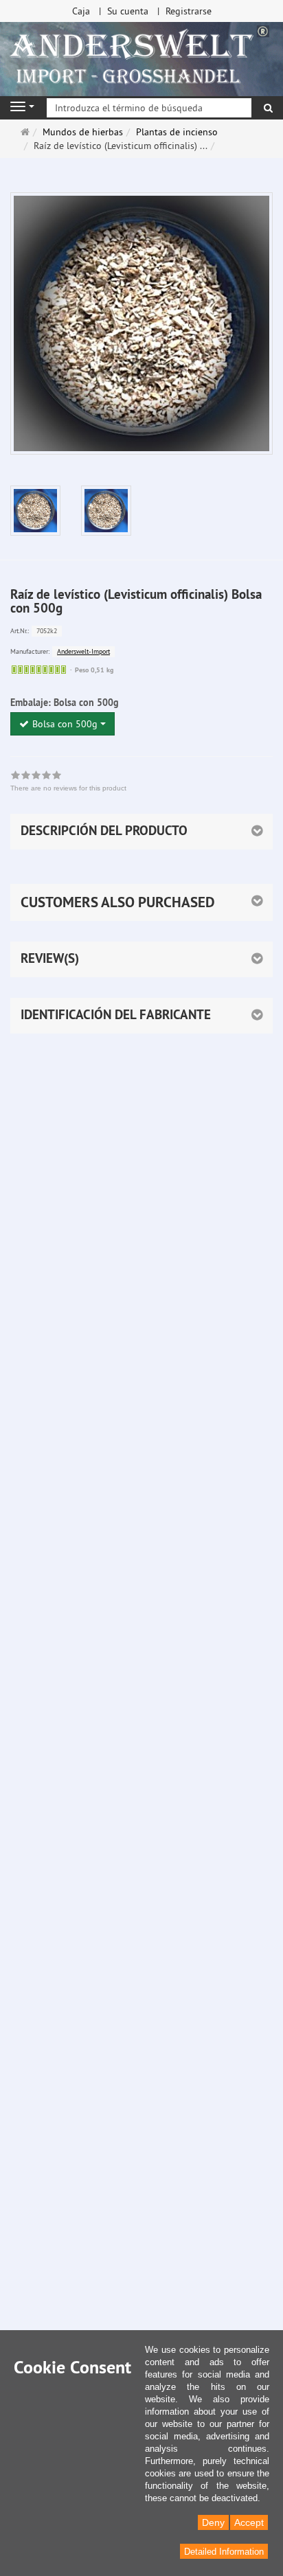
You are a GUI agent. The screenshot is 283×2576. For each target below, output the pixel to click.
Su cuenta (128, 11)
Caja (81, 11)
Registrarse (189, 11)
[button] (141, 902)
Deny (213, 2522)
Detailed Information (224, 2552)
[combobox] (63, 724)
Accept (249, 2522)
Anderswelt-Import (83, 651)
